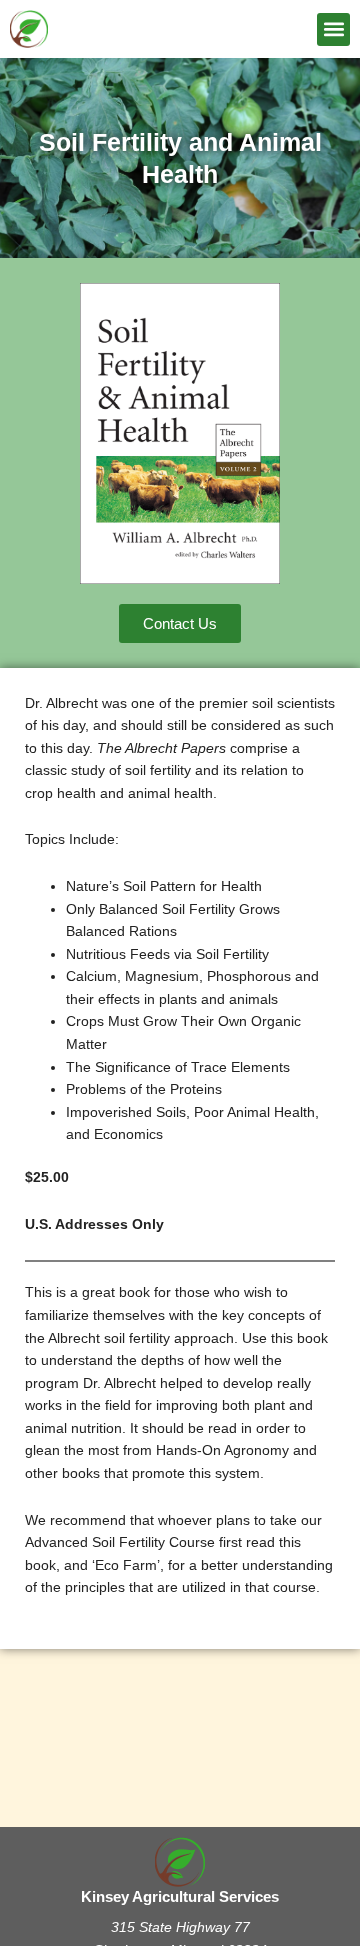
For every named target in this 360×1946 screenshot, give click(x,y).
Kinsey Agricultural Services (180, 1897)
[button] (333, 29)
